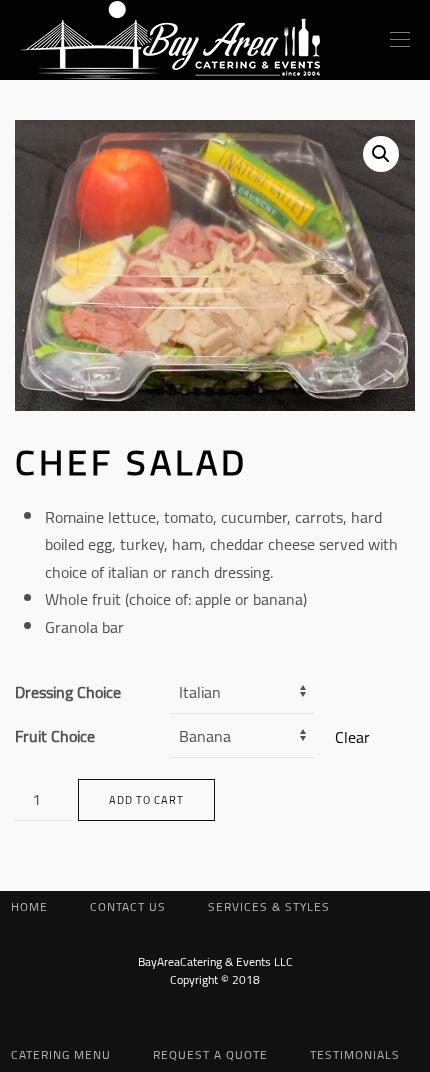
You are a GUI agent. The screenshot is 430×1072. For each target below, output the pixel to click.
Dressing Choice (68, 692)
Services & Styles (269, 906)
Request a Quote (210, 1054)
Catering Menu (61, 1054)
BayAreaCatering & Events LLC (215, 961)
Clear (352, 737)
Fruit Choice (55, 736)
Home (29, 906)
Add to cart (146, 800)
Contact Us (128, 906)
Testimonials (355, 1054)
